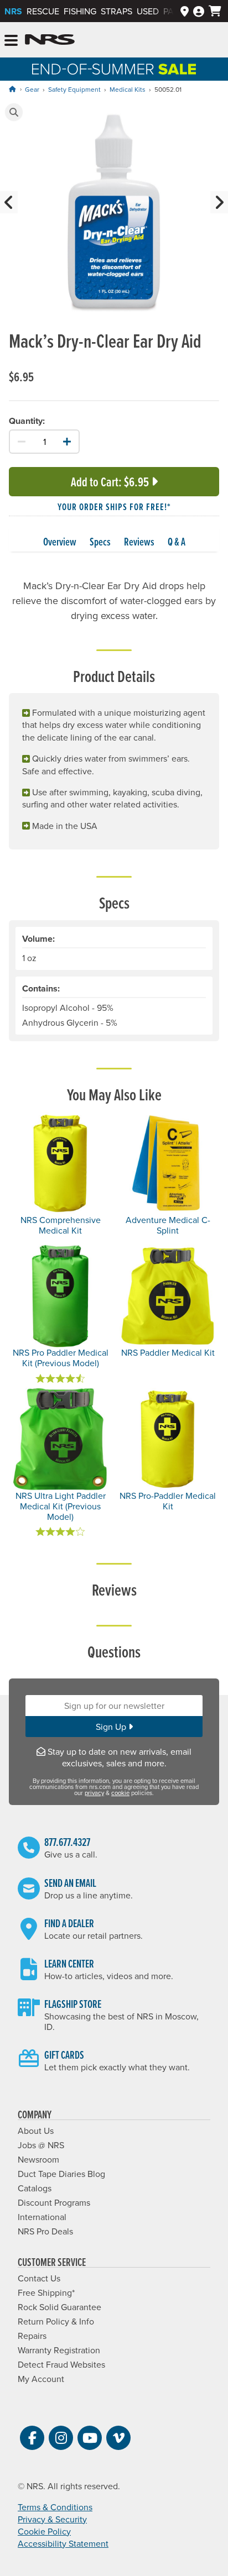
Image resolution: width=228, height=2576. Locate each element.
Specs (100, 542)
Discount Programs (54, 2202)
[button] (14, 112)
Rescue (43, 11)
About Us (36, 2131)
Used (148, 11)
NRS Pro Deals (45, 2231)
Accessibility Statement (63, 2543)
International (42, 2217)
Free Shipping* (46, 2292)
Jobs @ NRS (41, 2145)
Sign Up (112, 1727)
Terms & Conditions (55, 2507)
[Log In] (199, 11)
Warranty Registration (59, 2350)
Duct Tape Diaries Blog (61, 2174)
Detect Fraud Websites (61, 2364)
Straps (116, 11)
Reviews (139, 542)
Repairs (32, 2336)
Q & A (177, 542)
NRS (13, 11)
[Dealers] (185, 11)
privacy (94, 1793)
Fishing (80, 11)
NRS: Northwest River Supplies (50, 40)
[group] (114, 214)
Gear (32, 89)
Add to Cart (110, 482)
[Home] (12, 89)
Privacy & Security (52, 2519)
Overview (60, 542)
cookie (120, 1793)
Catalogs (35, 2188)
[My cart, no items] (215, 11)
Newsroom (38, 2159)
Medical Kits (128, 89)
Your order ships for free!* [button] (114, 507)
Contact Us (39, 2278)
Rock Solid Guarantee (59, 2307)
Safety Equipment (74, 89)
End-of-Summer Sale (114, 69)
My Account (41, 2379)
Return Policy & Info (56, 2321)
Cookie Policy (44, 2531)
